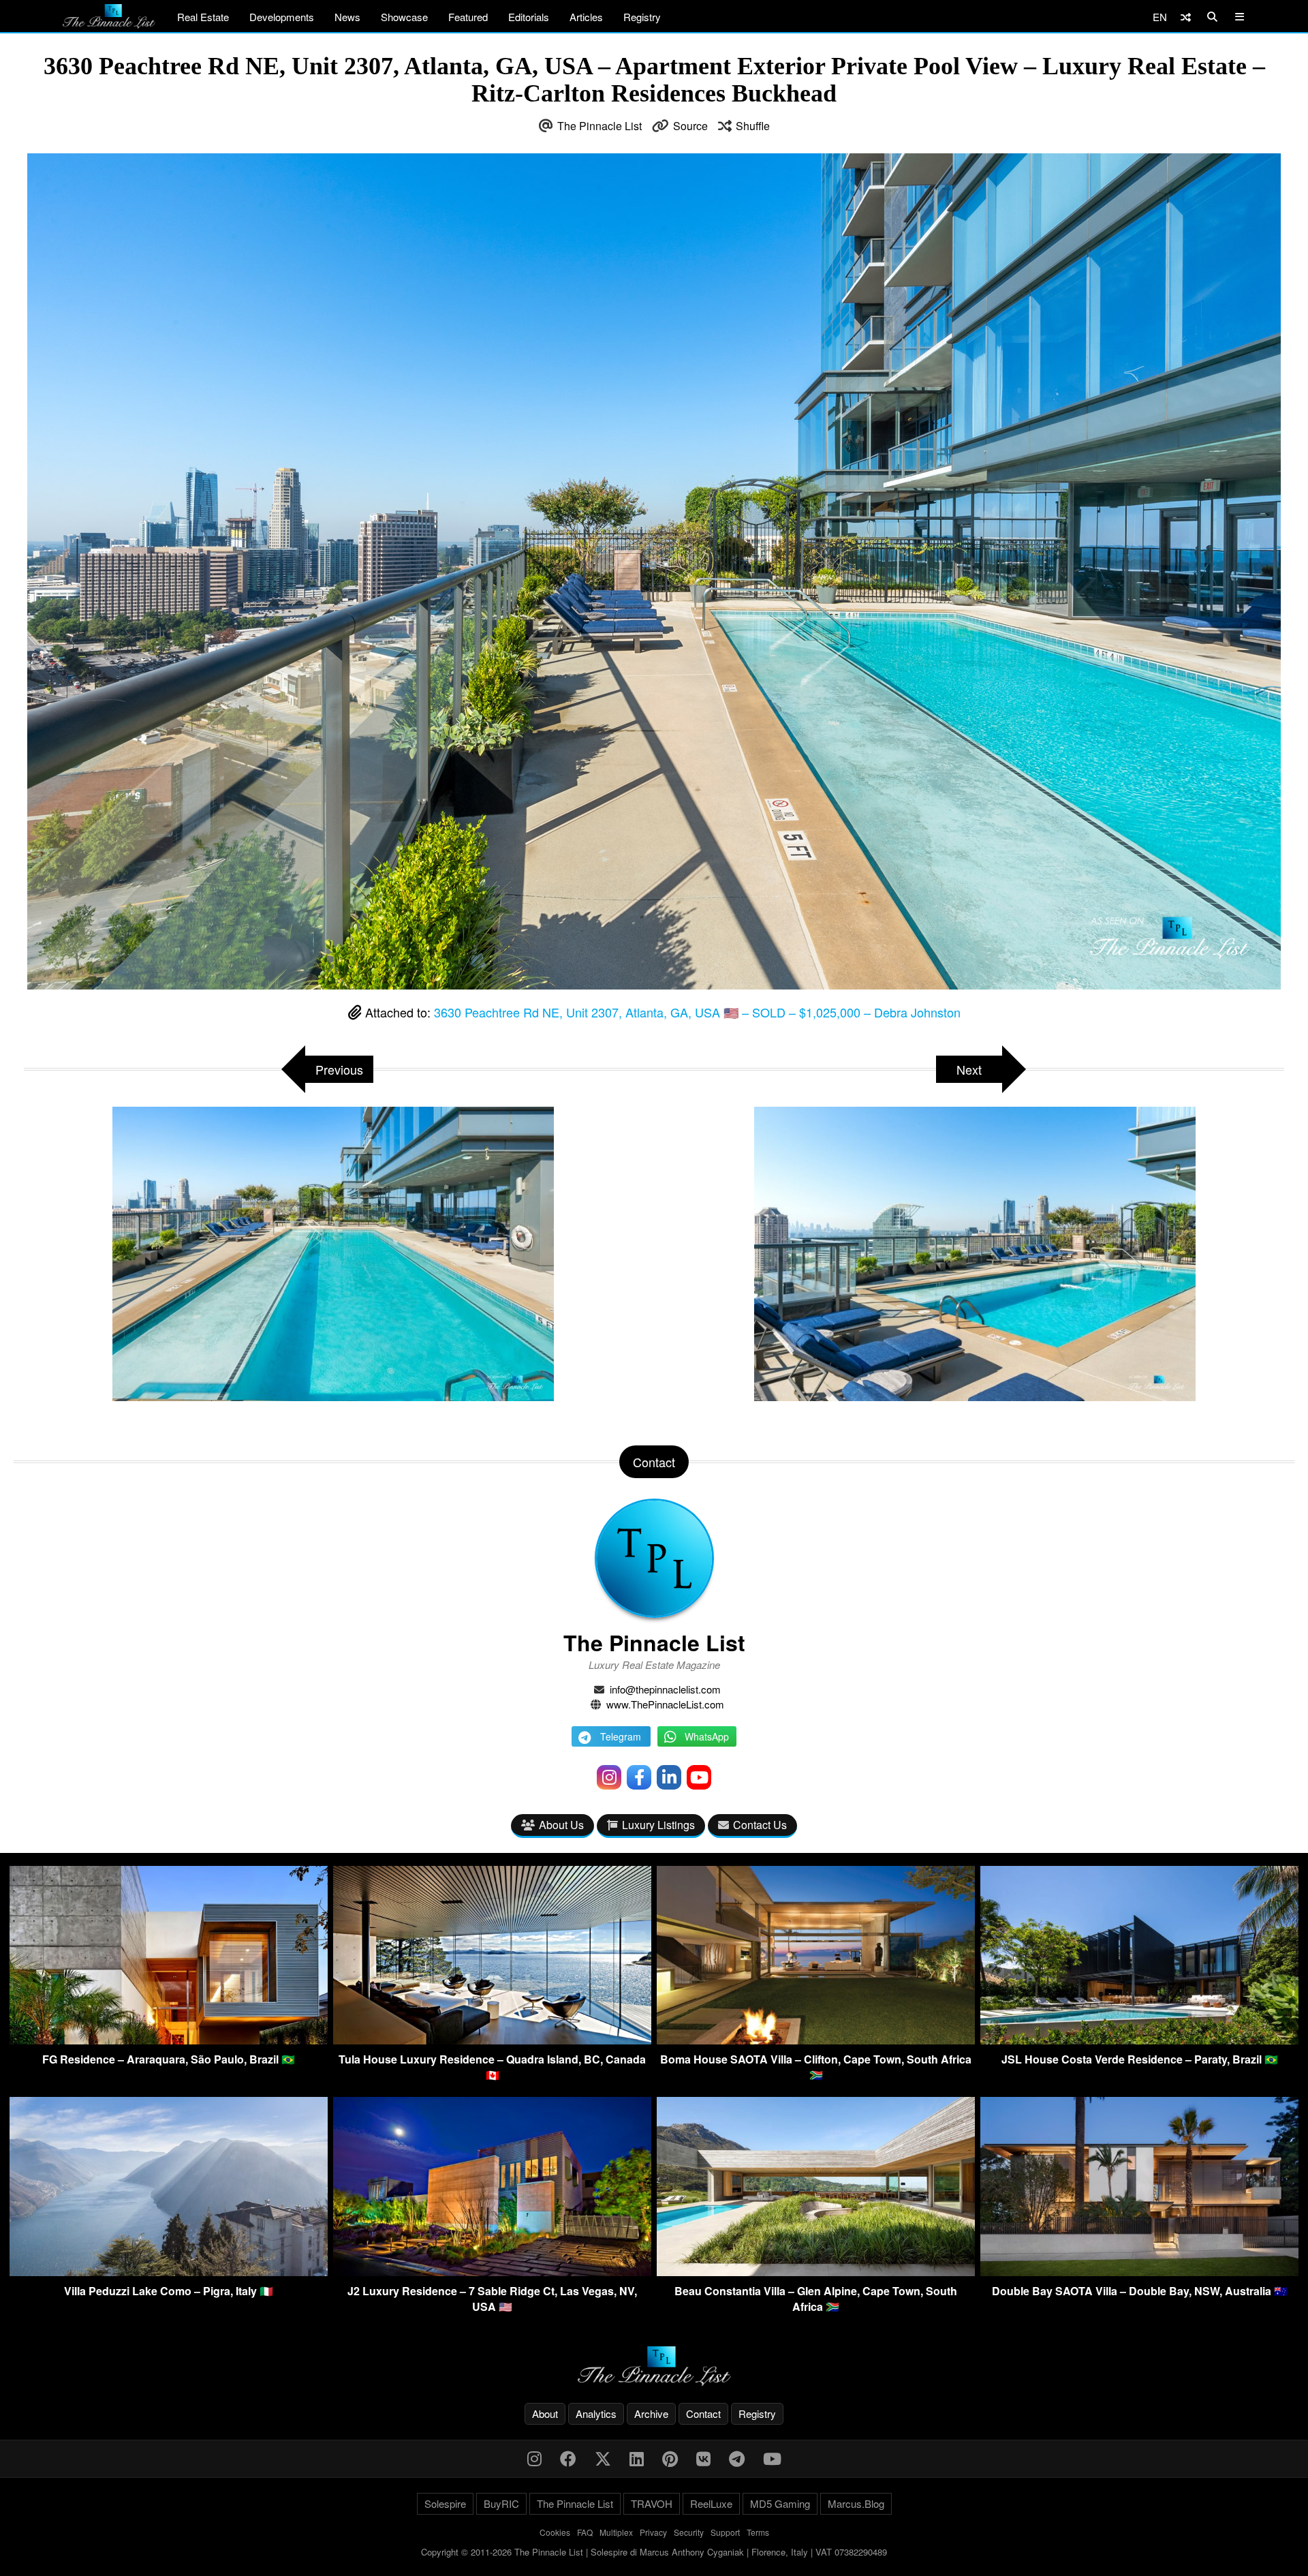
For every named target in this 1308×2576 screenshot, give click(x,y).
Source (690, 126)
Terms (758, 2532)
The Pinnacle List (599, 126)
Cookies (555, 2532)
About (545, 2413)
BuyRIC (501, 2503)
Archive (651, 2413)
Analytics (596, 2413)
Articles (586, 17)
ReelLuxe (711, 2503)
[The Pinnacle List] (654, 2366)
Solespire (445, 2503)
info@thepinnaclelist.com (665, 1689)
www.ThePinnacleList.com (665, 1704)
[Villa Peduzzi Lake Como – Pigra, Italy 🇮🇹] (169, 2272)
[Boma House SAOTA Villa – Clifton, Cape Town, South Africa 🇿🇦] (816, 2040)
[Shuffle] (1186, 17)
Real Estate (203, 17)
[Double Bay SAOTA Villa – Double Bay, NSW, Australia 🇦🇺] (1139, 2272)
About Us (561, 1825)
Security (689, 2532)
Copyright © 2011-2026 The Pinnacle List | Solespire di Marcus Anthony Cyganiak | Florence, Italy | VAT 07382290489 (654, 2552)
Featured (468, 17)
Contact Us (760, 1825)
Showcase (404, 17)
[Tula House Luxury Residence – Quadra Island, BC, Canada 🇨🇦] (492, 2040)
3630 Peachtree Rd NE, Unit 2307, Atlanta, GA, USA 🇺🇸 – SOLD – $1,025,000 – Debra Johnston (697, 1012)
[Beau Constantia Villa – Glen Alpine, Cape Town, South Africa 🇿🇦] (816, 2272)
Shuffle (753, 126)
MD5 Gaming (780, 2503)
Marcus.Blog (856, 2503)
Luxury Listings (658, 1825)
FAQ (585, 2532)
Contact (703, 2413)
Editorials (529, 17)
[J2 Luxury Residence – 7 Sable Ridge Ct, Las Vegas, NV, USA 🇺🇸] (492, 2272)
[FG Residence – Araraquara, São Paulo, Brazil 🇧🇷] (169, 2040)
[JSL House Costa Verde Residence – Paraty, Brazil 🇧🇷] (1139, 2040)
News (347, 17)
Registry (642, 17)
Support (725, 2532)
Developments (282, 17)
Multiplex (616, 2532)
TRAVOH (652, 2503)
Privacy (653, 2532)
